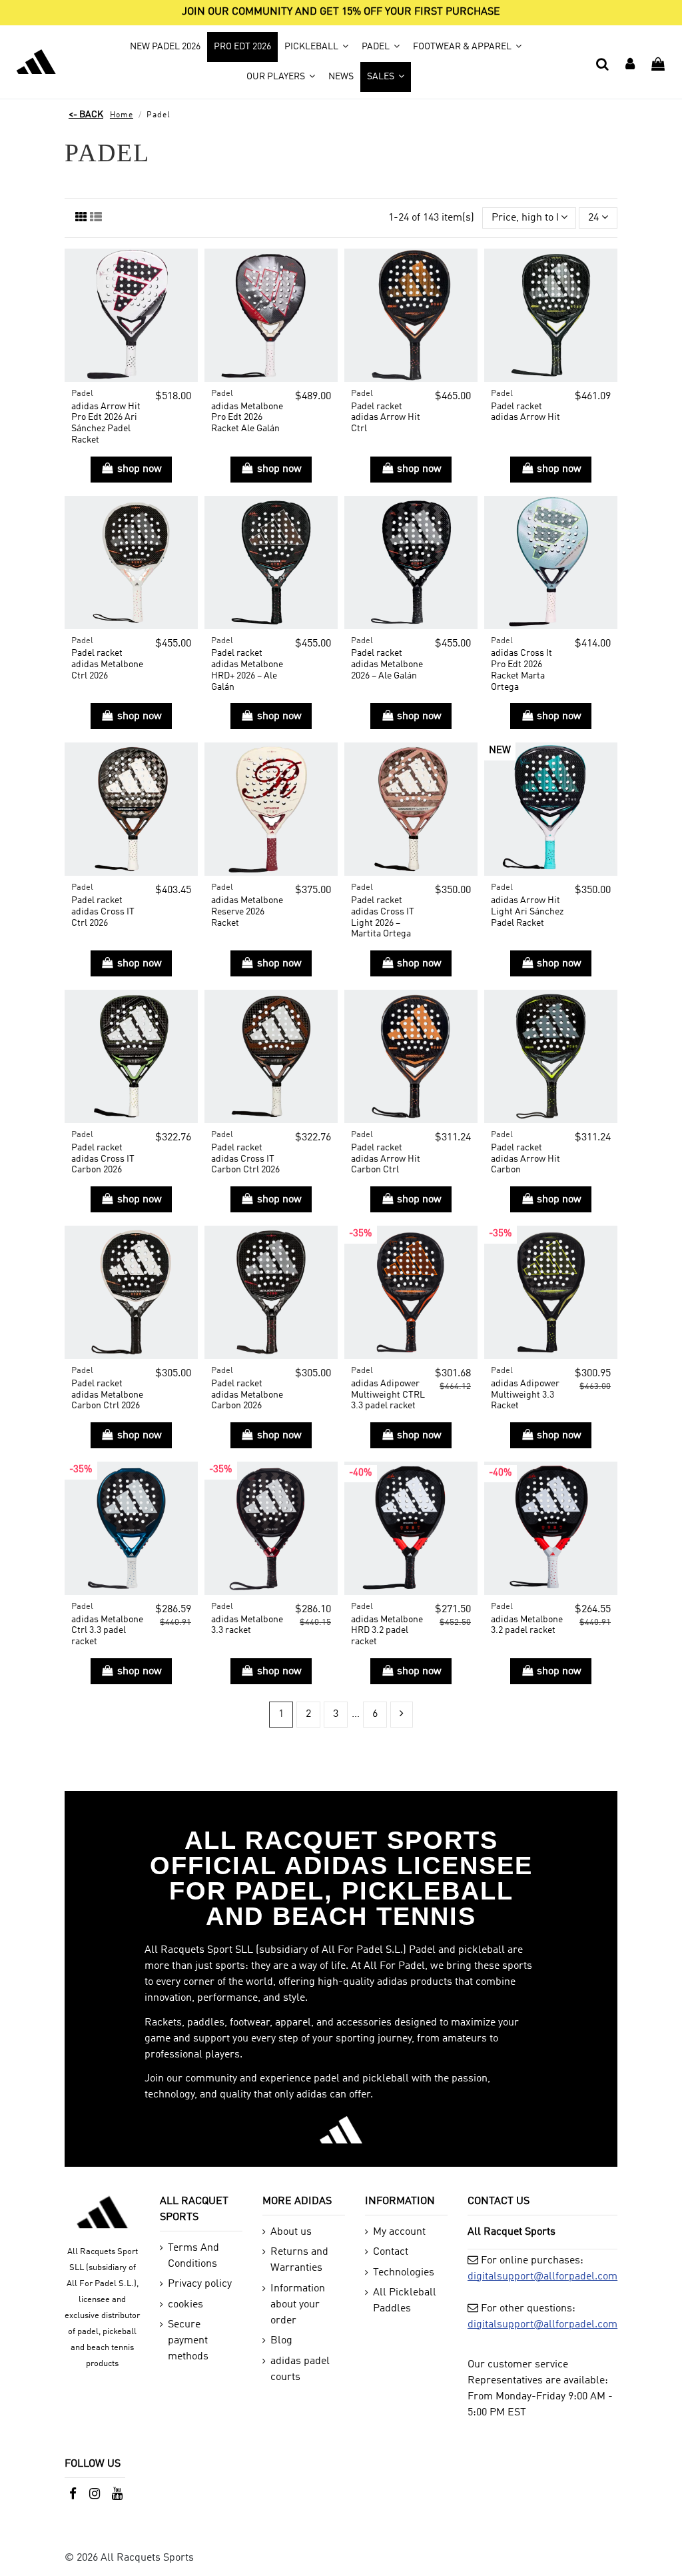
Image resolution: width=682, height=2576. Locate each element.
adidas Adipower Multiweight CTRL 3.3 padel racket (388, 1395)
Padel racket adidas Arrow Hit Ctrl (386, 418)
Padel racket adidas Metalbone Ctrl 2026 (107, 664)
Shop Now (140, 469)
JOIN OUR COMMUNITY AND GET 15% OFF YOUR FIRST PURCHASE (341, 12)
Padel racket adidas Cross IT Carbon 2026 (103, 1159)
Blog (281, 2341)
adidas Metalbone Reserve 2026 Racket (247, 912)
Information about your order (298, 2305)
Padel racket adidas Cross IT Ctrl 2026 (103, 912)
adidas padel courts (300, 2369)
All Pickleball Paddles (405, 2301)
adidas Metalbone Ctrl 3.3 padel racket (107, 1631)
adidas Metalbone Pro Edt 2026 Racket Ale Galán (247, 418)
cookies (185, 2305)
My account (399, 2232)
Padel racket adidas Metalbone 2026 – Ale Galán (387, 664)
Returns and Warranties (299, 2260)
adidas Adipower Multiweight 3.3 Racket (525, 1395)
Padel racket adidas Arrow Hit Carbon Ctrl (386, 1159)
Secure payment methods (188, 2341)
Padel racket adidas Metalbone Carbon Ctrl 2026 (107, 1395)
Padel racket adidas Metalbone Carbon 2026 (247, 1395)
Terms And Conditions (193, 2256)
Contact (391, 2252)
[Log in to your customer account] (631, 62)
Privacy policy (200, 2284)
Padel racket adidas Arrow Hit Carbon (525, 1159)
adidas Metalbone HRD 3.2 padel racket (387, 1631)
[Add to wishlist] (187, 270)
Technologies (404, 2273)
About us (291, 2232)
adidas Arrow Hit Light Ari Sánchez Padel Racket (527, 912)
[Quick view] (187, 295)
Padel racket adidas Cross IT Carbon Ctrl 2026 (245, 1159)
